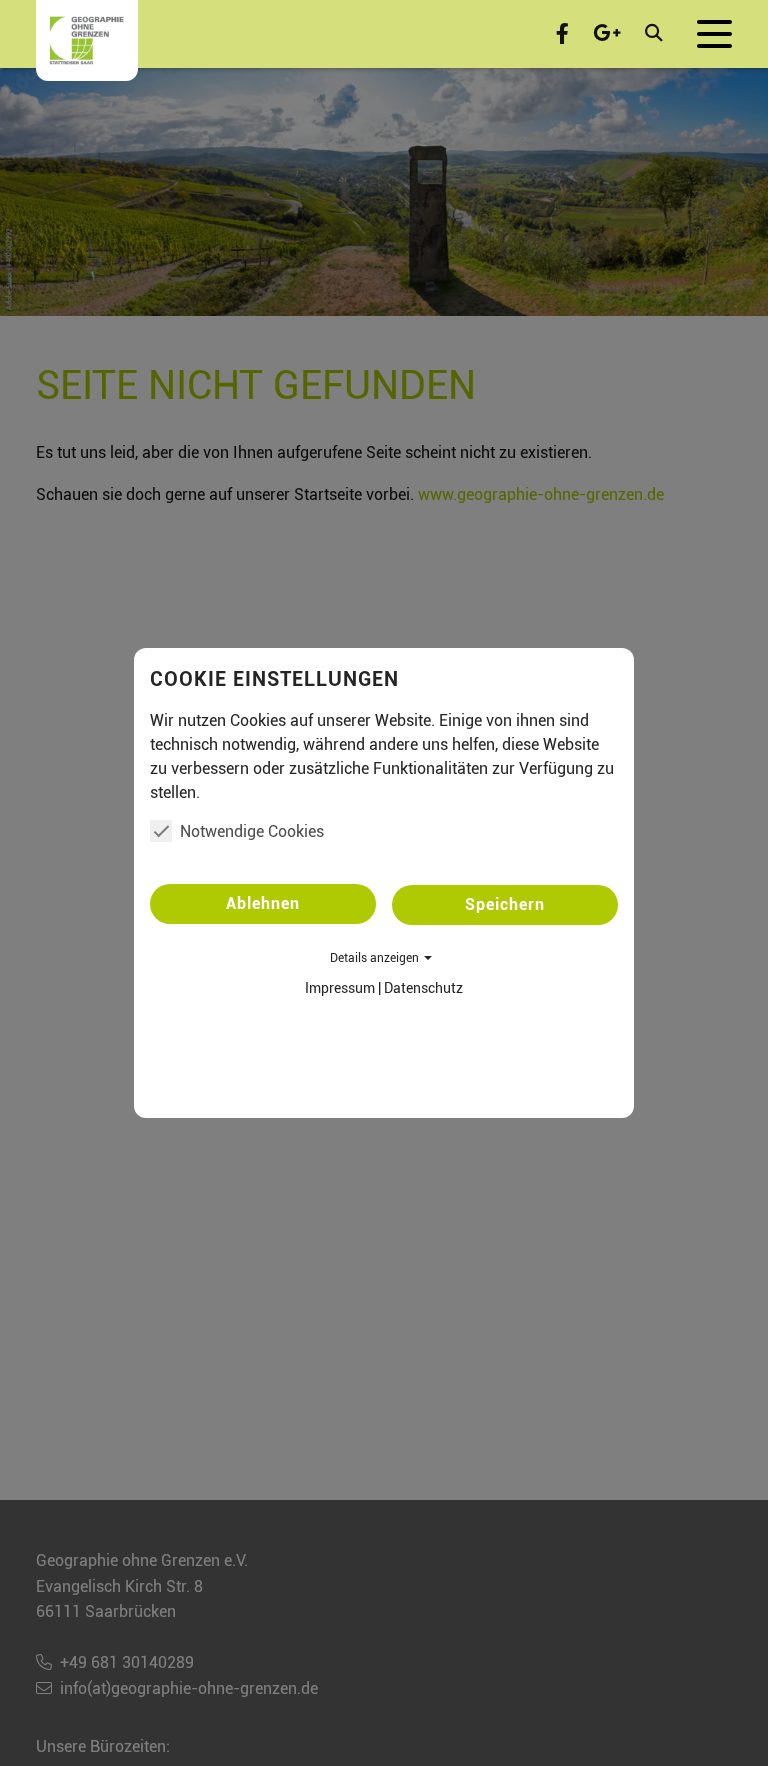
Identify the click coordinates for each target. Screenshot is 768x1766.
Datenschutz (423, 988)
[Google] (607, 34)
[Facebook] (562, 34)
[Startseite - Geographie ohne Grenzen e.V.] (87, 40)
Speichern (505, 904)
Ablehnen (263, 903)
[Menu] (714, 34)
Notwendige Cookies (252, 831)
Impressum (340, 988)
